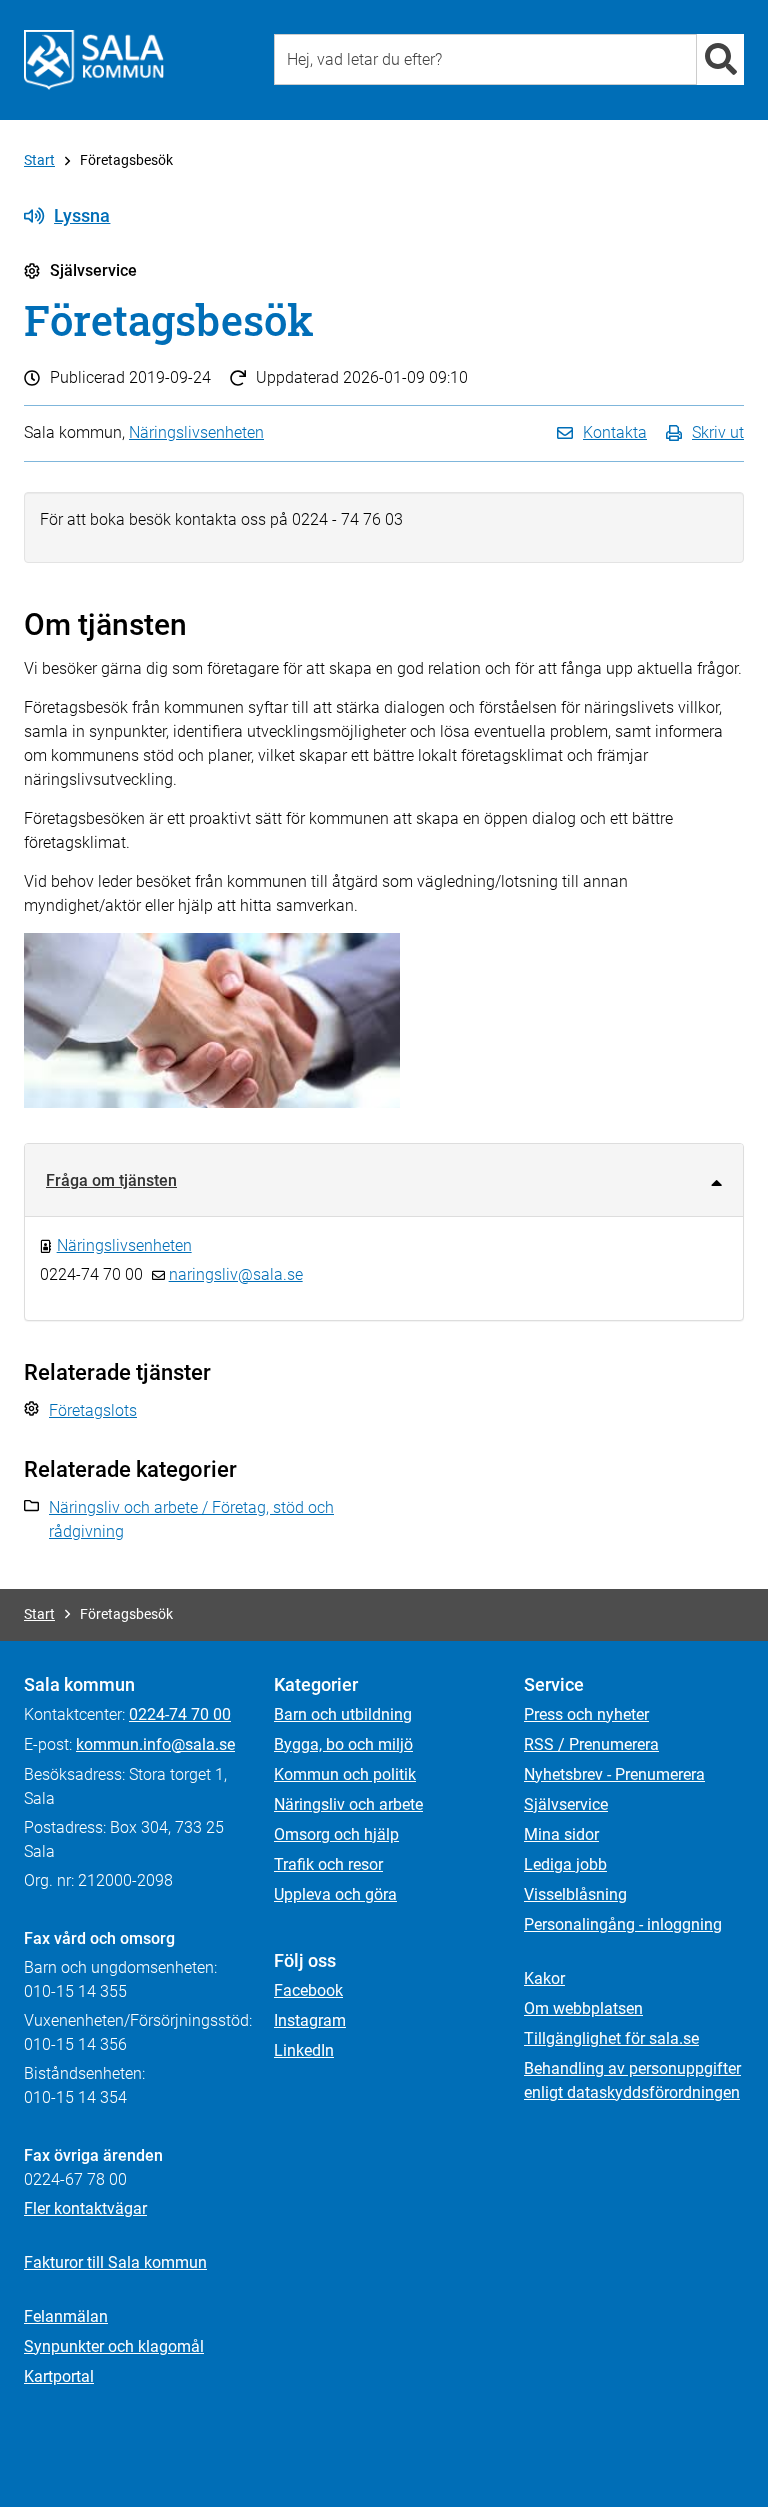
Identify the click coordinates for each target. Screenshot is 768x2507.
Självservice (566, 1804)
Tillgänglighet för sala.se (611, 2038)
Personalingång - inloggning (623, 1924)
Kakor (544, 1978)
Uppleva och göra (335, 1894)
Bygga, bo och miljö (343, 1744)
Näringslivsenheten (196, 432)
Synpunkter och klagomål (114, 2346)
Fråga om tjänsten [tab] (111, 1180)
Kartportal (59, 2376)
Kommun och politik (345, 1774)
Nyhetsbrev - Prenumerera (614, 1774)
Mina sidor (561, 1834)
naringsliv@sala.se (236, 1274)
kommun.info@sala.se (155, 1744)
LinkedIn (304, 2050)
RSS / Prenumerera (591, 1744)
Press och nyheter (586, 1714)
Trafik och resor (328, 1864)
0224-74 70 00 (180, 1714)
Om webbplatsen (583, 2008)
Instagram (310, 2020)
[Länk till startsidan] (94, 60)
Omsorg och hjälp (336, 1834)
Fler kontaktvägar (85, 2208)
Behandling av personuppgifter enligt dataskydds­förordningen (632, 2080)
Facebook (308, 1990)
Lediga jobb (565, 1864)
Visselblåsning (575, 1894)
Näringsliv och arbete (348, 1804)
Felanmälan (66, 2316)
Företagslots (93, 1410)
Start (39, 160)
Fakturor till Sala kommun (115, 2262)
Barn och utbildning (343, 1714)
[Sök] (720, 59)
